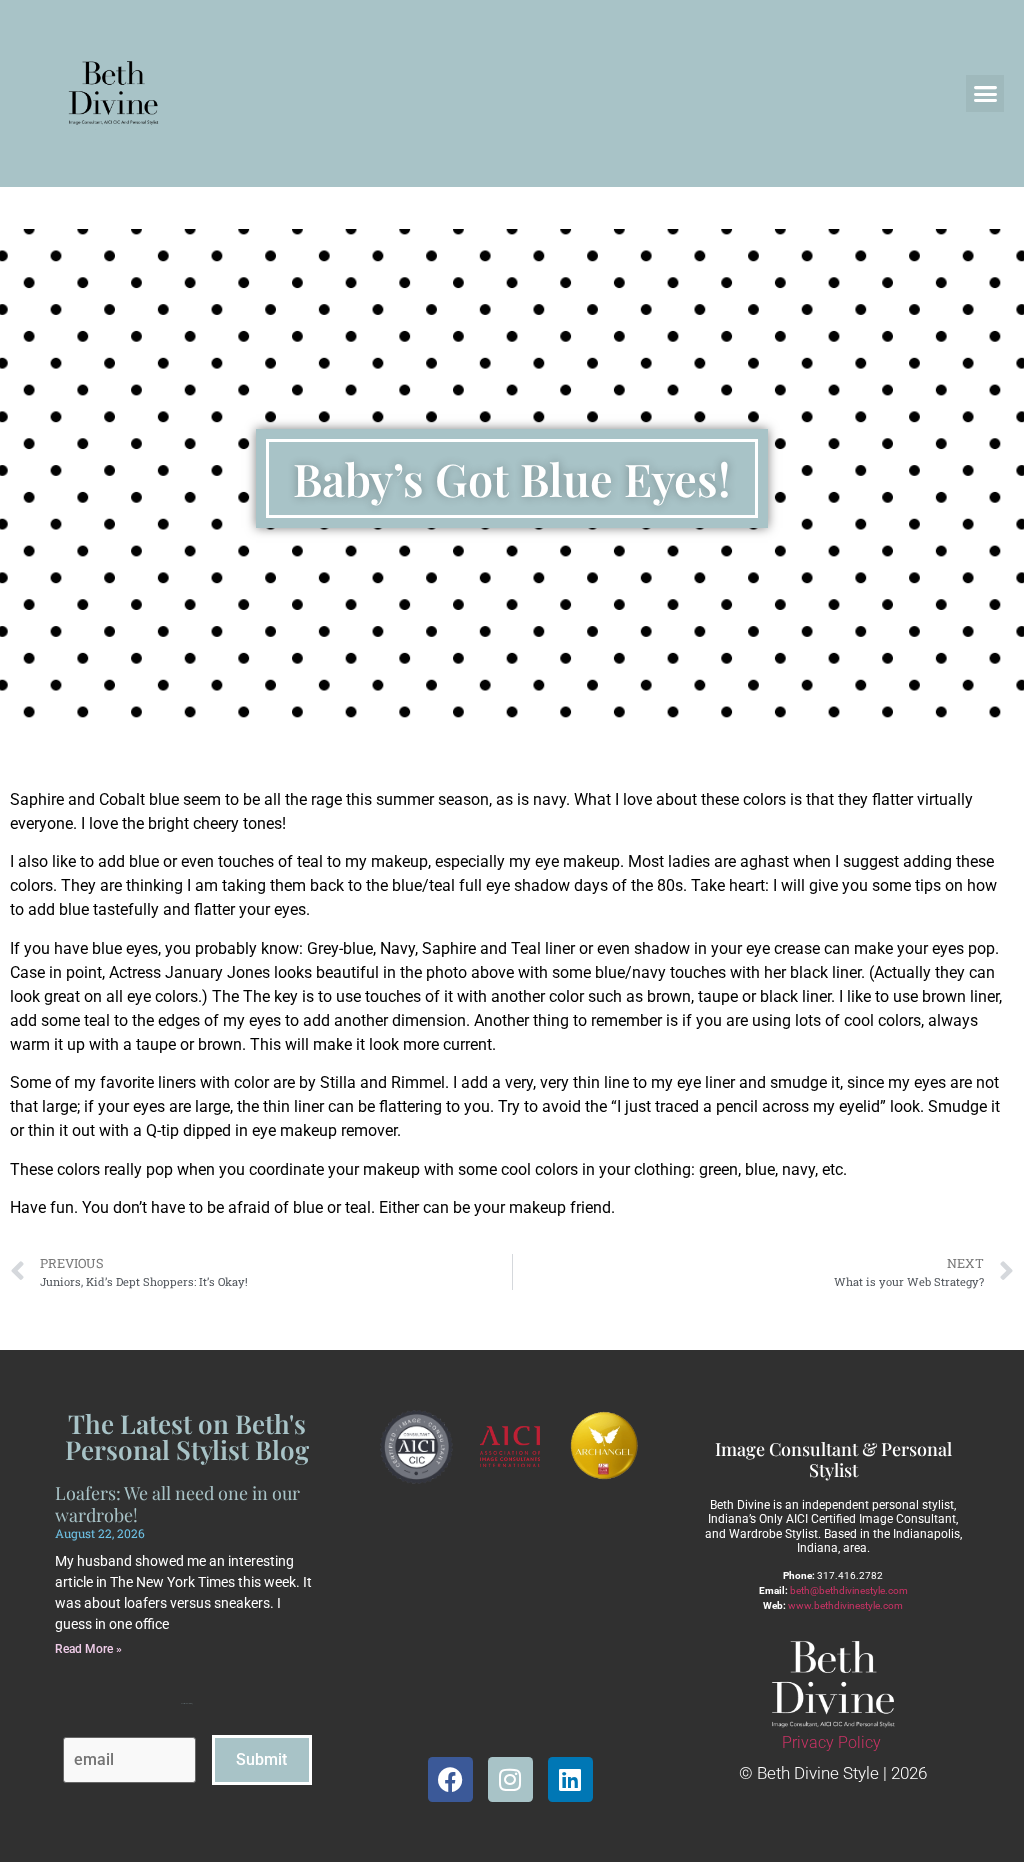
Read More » (88, 1649)
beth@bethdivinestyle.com (849, 1590)
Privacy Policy (831, 1742)
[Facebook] (450, 1779)
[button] (985, 94)
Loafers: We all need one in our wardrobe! (177, 1504)
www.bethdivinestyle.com (845, 1605)
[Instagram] (510, 1779)
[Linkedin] (570, 1779)
